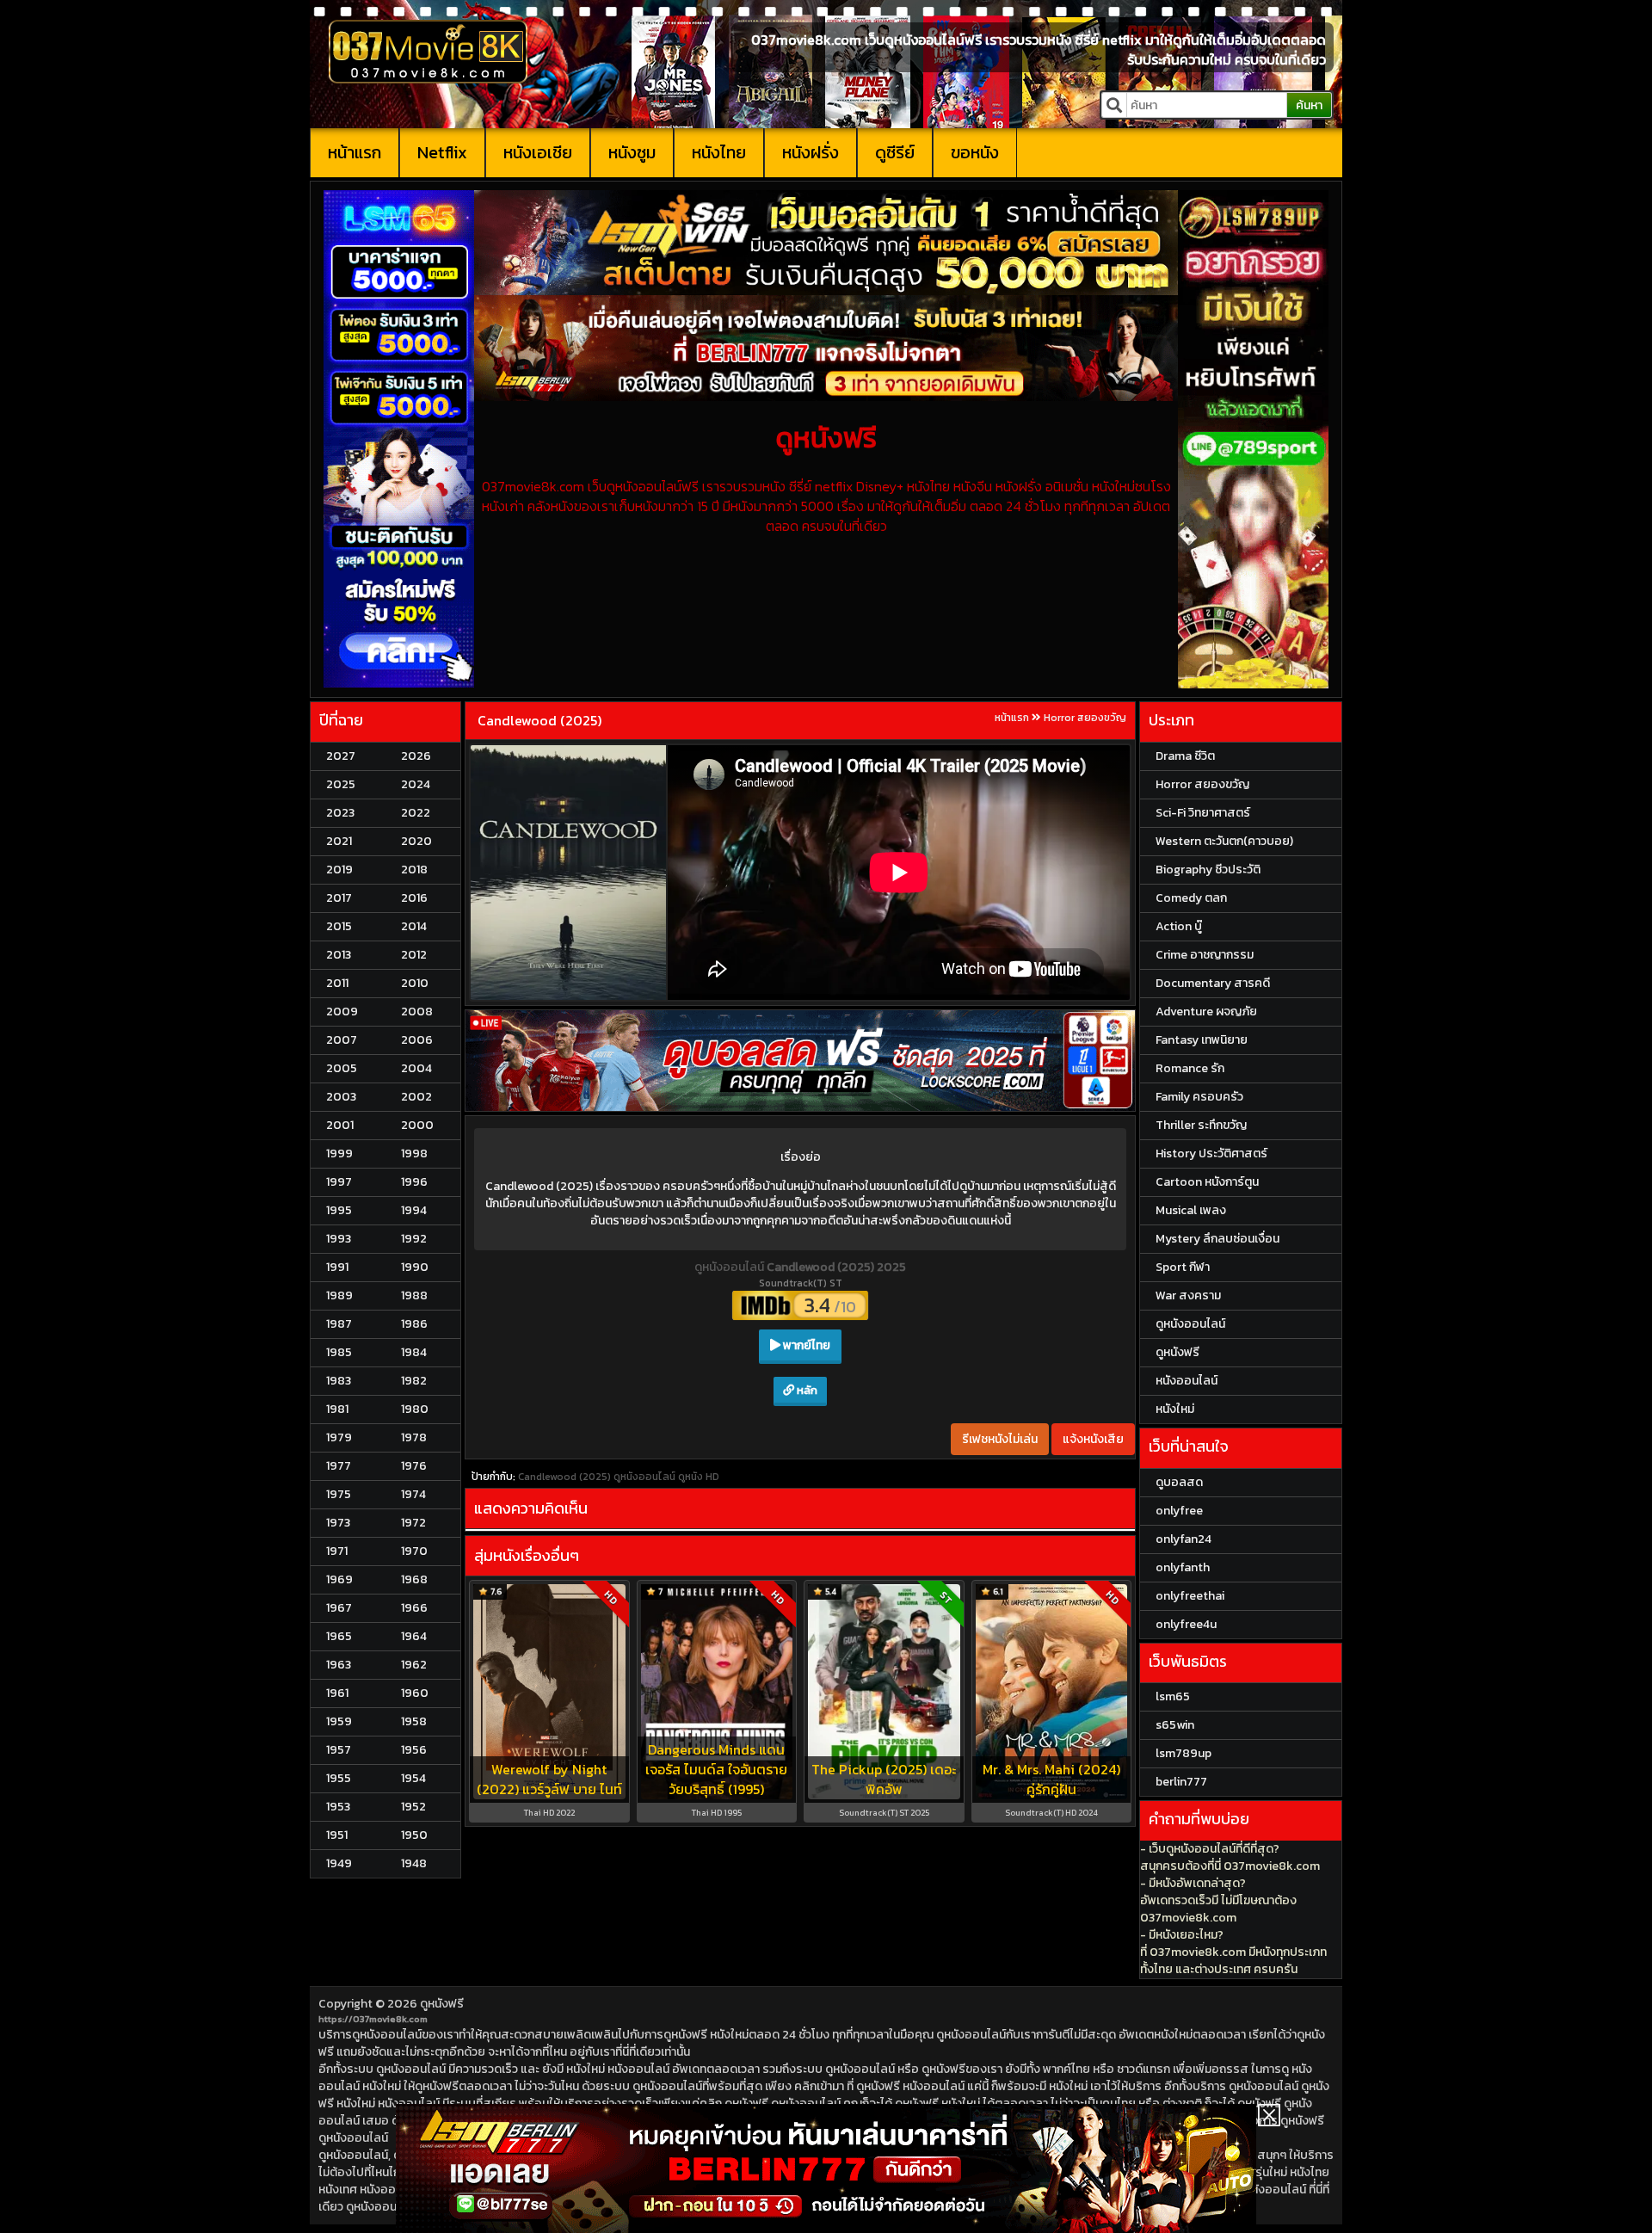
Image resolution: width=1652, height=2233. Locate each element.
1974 (413, 1494)
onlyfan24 (1184, 1539)
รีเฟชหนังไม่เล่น (1000, 1439)
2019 (339, 870)
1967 (339, 1608)
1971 (337, 1551)
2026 (416, 756)
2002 (416, 1097)
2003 (341, 1097)
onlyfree (1179, 1511)
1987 (339, 1324)
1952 (413, 1807)
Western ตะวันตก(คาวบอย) (1224, 841)
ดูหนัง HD (699, 1477)
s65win (1175, 1725)
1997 (339, 1182)
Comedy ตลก (1191, 898)
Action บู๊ (1179, 926)
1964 (414, 1636)
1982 (414, 1381)
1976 (414, 1466)
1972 (413, 1523)
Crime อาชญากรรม (1205, 955)
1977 (339, 1466)
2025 (341, 784)
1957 (339, 1750)
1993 (339, 1239)
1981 (337, 1409)
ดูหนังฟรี (442, 2004)
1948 (414, 1863)
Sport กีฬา (1183, 1267)
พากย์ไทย (805, 1345)
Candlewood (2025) (539, 720)
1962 (414, 1665)
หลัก (806, 1390)
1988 (414, 1295)
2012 (414, 955)
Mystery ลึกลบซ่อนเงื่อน (1217, 1239)
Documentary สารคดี (1213, 983)
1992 (414, 1239)
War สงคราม (1188, 1295)
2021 (339, 841)
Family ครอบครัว (1199, 1097)
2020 (416, 841)
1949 (339, 1863)
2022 (416, 813)
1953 (338, 1807)
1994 (414, 1210)
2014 (414, 926)
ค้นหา (1309, 105)
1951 (337, 1835)
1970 (414, 1551)
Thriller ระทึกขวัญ (1201, 1125)
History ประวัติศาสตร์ (1211, 1154)
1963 (339, 1665)
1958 (414, 1721)
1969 (339, 1579)
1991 (337, 1267)
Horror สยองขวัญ (1085, 718)
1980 (415, 1409)
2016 (414, 898)
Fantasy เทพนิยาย (1202, 1040)
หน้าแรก (354, 152)
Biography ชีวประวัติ (1208, 870)
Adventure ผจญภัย (1206, 1012)
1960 (415, 1693)
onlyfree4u (1186, 1624)
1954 (413, 1778)
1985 (339, 1352)
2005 (342, 1068)
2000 (417, 1125)
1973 (338, 1523)
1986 (414, 1324)
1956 (414, 1750)
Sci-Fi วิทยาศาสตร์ (1203, 813)
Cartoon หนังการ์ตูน (1207, 1182)
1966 (414, 1608)
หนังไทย (719, 152)
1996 (414, 1182)
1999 (339, 1154)
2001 (340, 1125)
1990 (415, 1267)
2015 (339, 926)
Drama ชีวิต (1185, 756)
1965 (339, 1636)
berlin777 (1181, 1782)
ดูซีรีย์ (895, 152)
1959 (339, 1721)
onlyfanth (1183, 1567)
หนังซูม (632, 152)
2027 (341, 756)
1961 (337, 1693)
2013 (339, 955)
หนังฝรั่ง (811, 152)
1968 (414, 1579)
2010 (415, 983)
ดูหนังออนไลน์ (730, 1267)
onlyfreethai (1190, 1596)
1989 (339, 1295)
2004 (416, 1068)
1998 (414, 1154)
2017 (339, 898)
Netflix (442, 152)
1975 (339, 1494)
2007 (342, 1040)
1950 (414, 1835)
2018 (414, 870)
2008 (417, 1012)
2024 (416, 784)
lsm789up (1184, 1753)
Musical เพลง (1191, 1210)
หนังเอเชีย (538, 152)
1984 (414, 1352)
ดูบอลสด (1179, 1482)
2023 (340, 813)
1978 (414, 1437)
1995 (339, 1210)
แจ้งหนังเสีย (1093, 1439)
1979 (339, 1437)
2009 (342, 1012)
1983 (339, 1381)
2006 (417, 1040)
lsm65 (1173, 1696)
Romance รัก (1190, 1068)
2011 (337, 983)
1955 (339, 1778)
